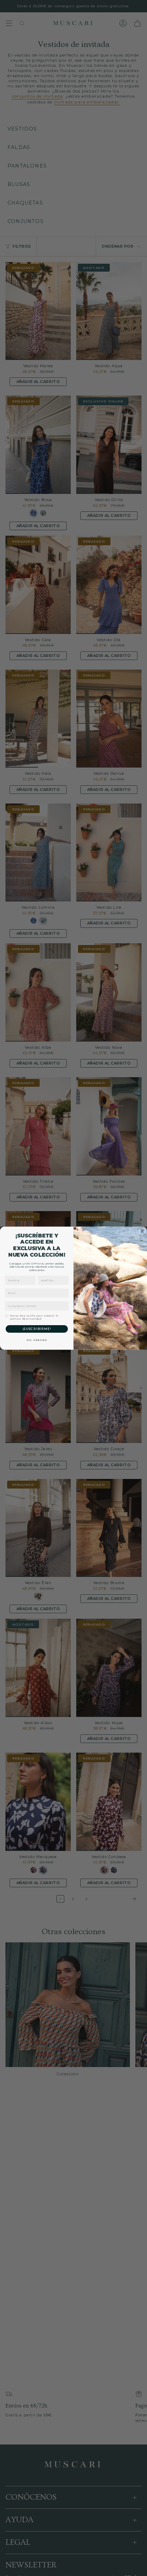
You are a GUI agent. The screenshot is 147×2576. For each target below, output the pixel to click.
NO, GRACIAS (37, 1340)
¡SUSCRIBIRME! (37, 1329)
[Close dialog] (142, 1231)
